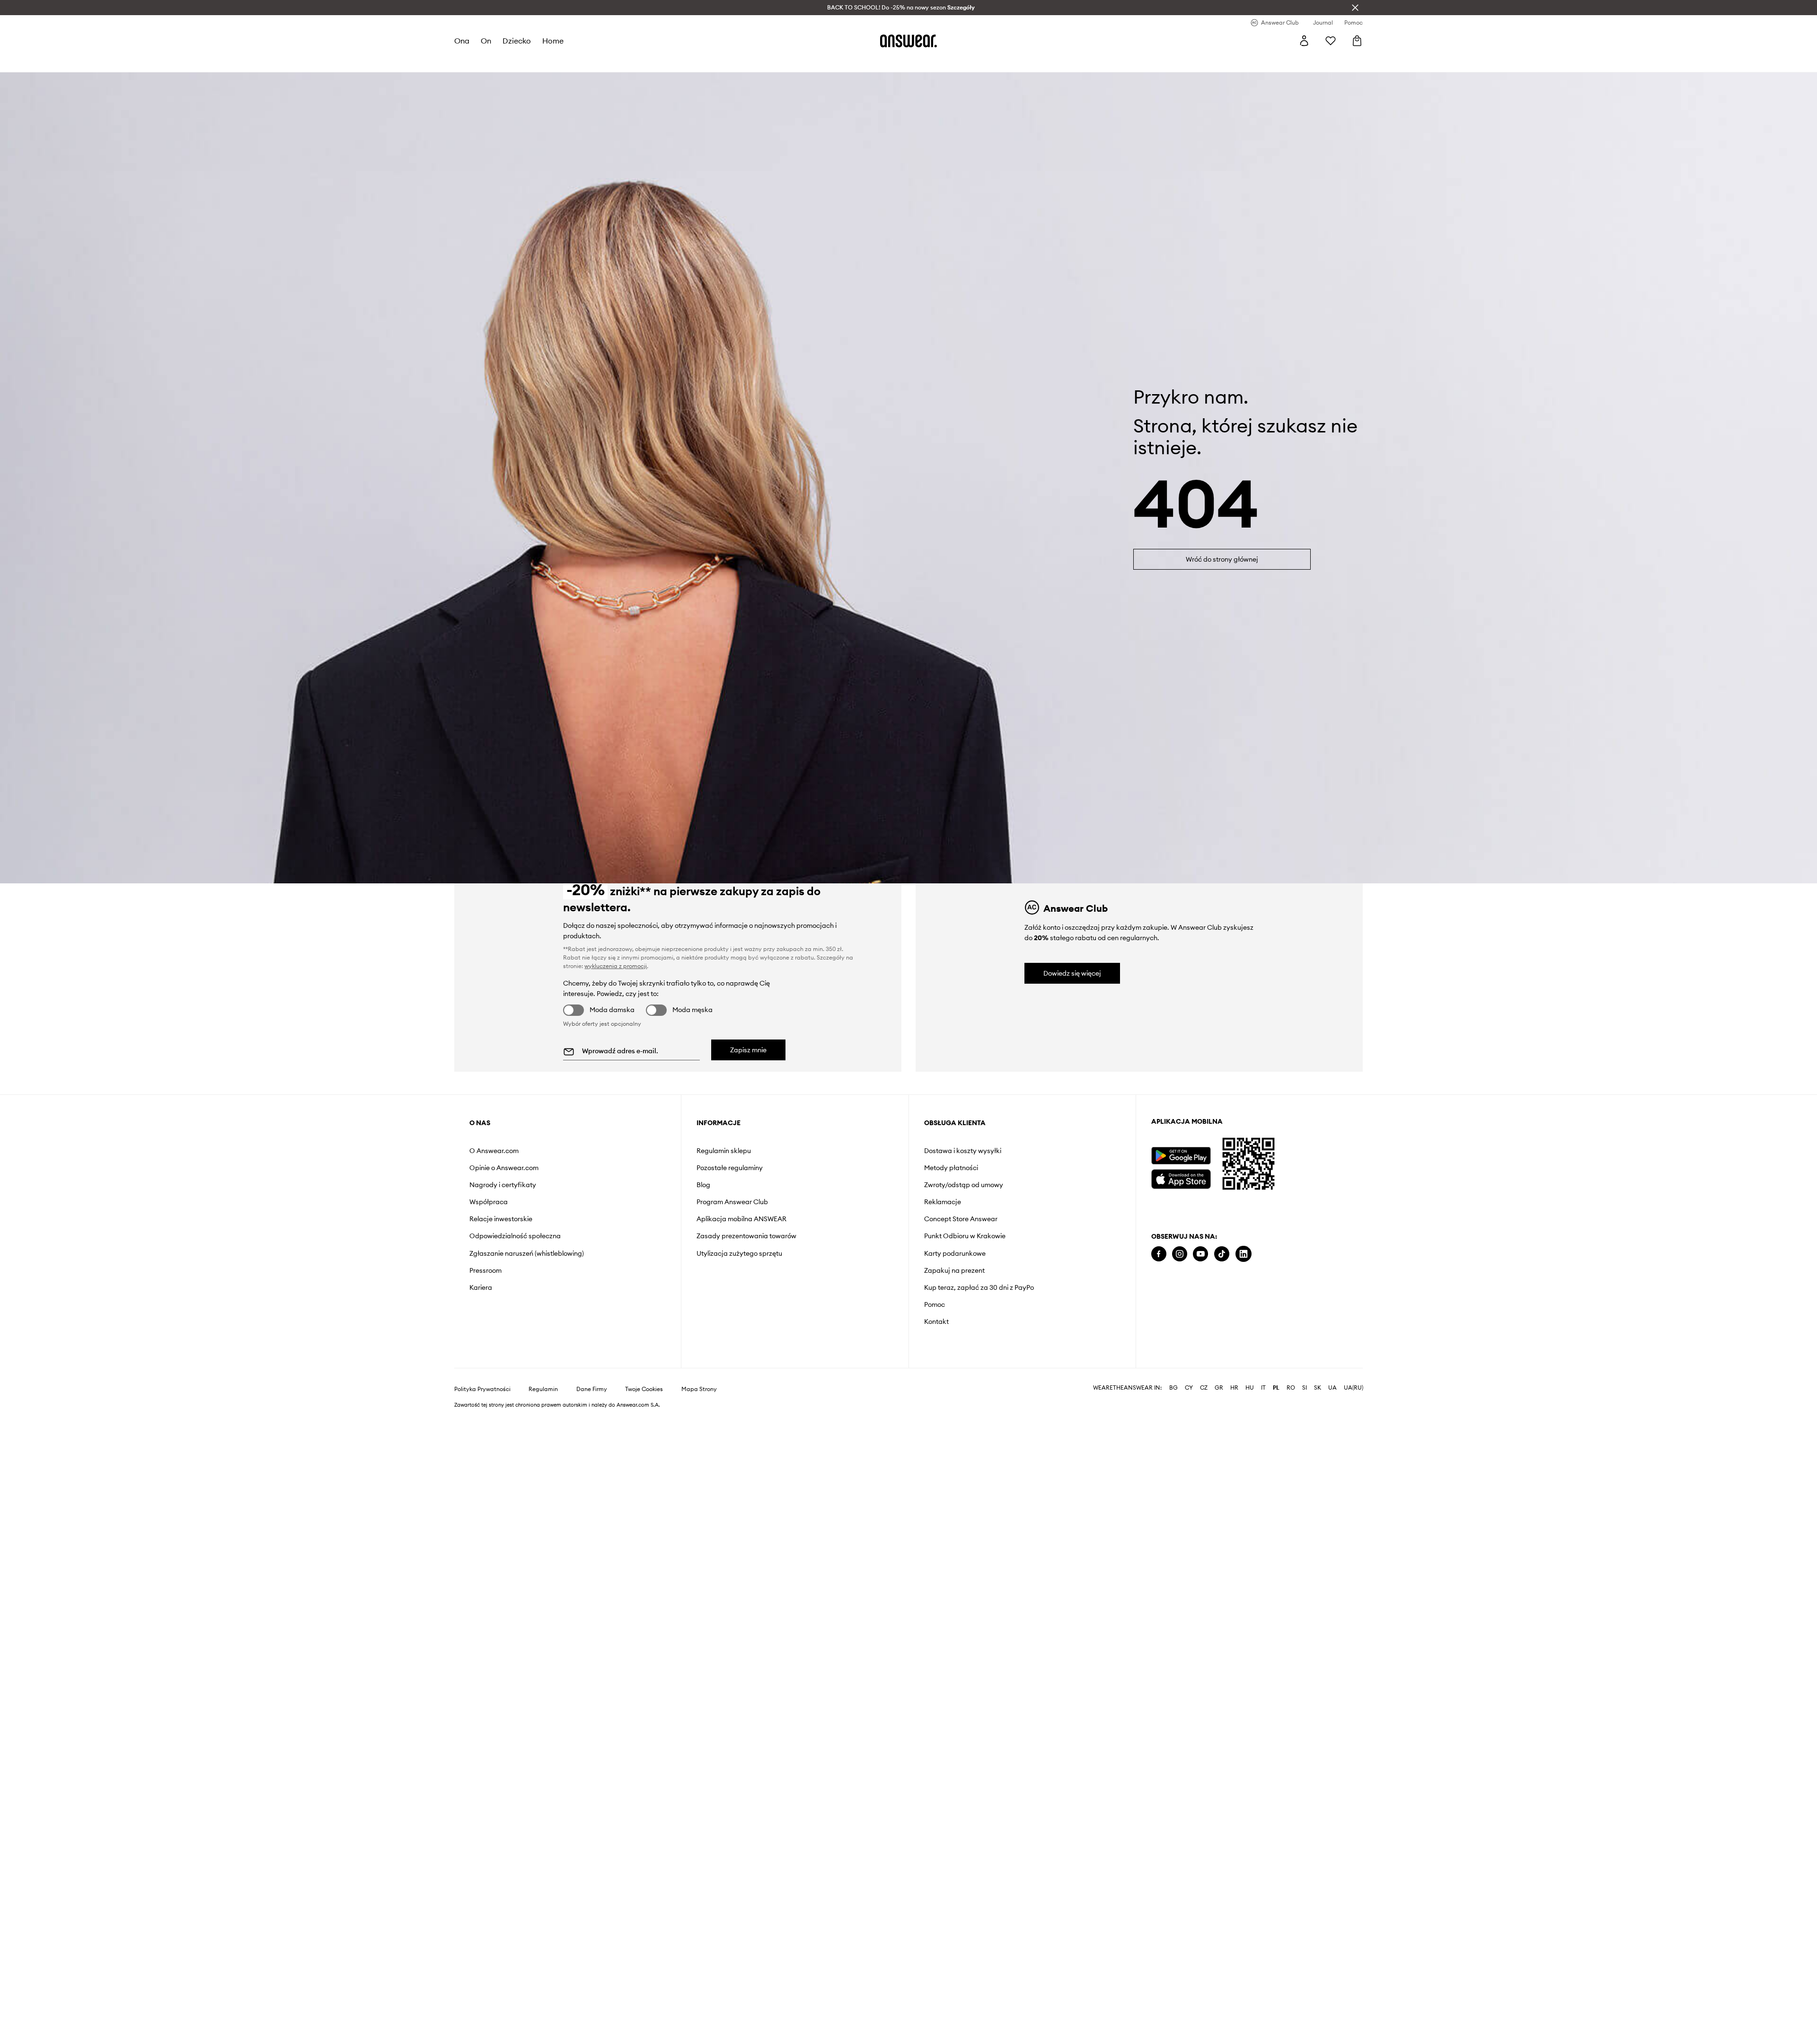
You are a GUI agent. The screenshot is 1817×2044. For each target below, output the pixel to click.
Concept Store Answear (961, 1219)
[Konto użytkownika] (1304, 41)
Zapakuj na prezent (954, 1270)
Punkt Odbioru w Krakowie (965, 1236)
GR (1219, 1388)
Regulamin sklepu (724, 1151)
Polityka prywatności (482, 1389)
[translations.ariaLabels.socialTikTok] (1222, 1254)
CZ (1204, 1388)
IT (1263, 1388)
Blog (703, 1185)
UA (1332, 1388)
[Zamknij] (1355, 8)
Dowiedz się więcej (1072, 973)
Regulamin (543, 1389)
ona (462, 41)
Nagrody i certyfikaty (503, 1185)
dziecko (517, 41)
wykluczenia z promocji (616, 966)
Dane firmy (592, 1389)
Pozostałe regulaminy (730, 1168)
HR (1234, 1388)
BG (1173, 1388)
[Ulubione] (1331, 41)
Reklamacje (943, 1202)
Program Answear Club (732, 1202)
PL (1276, 1388)
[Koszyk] (1357, 41)
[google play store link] (1181, 1156)
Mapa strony (699, 1389)
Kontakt (936, 1322)
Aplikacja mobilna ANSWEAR (741, 1219)
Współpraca (489, 1202)
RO (1291, 1388)
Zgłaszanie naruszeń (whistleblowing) (527, 1253)
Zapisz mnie (748, 1050)
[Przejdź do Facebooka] (1159, 1254)
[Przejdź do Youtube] (1200, 1254)
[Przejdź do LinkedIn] (1244, 1254)
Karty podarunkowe (955, 1253)
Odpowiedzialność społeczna (515, 1236)
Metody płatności (951, 1168)
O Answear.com (494, 1151)
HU (1250, 1388)
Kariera (481, 1287)
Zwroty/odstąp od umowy (964, 1185)
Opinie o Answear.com (504, 1168)
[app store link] (1181, 1178)
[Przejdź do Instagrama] (1180, 1254)
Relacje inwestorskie (501, 1219)
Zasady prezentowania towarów (746, 1236)
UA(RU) (1354, 1388)
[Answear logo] (908, 41)
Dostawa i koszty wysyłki (963, 1151)
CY (1189, 1388)
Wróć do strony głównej (1222, 559)
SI (1305, 1388)
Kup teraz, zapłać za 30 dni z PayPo (979, 1287)
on (486, 41)
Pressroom (485, 1270)
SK (1318, 1388)
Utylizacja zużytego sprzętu (739, 1253)
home (553, 41)
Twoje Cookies (644, 1389)
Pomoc (935, 1304)
